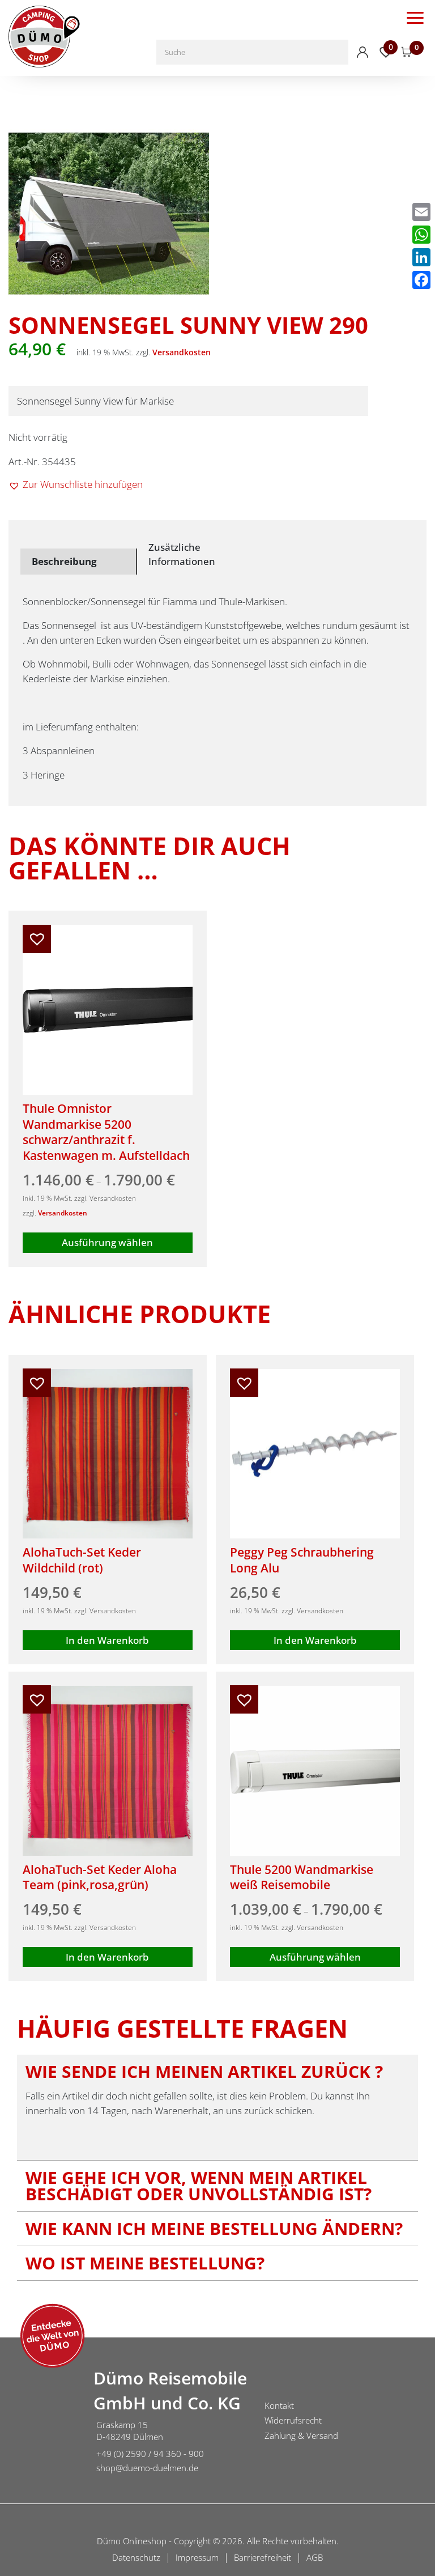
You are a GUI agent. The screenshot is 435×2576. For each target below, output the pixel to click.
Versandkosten (182, 352)
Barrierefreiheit (263, 2557)
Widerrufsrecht (293, 2420)
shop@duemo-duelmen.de (147, 2468)
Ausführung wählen (107, 1242)
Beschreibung (64, 561)
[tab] (79, 562)
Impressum (197, 2557)
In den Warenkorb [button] (107, 1640)
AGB (315, 2557)
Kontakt (279, 2405)
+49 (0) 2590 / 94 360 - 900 (150, 2454)
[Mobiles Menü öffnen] (415, 17)
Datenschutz (136, 2557)
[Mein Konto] (362, 52)
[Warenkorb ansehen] (407, 52)
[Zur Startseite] (42, 2422)
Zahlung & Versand (301, 2435)
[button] (76, 484)
